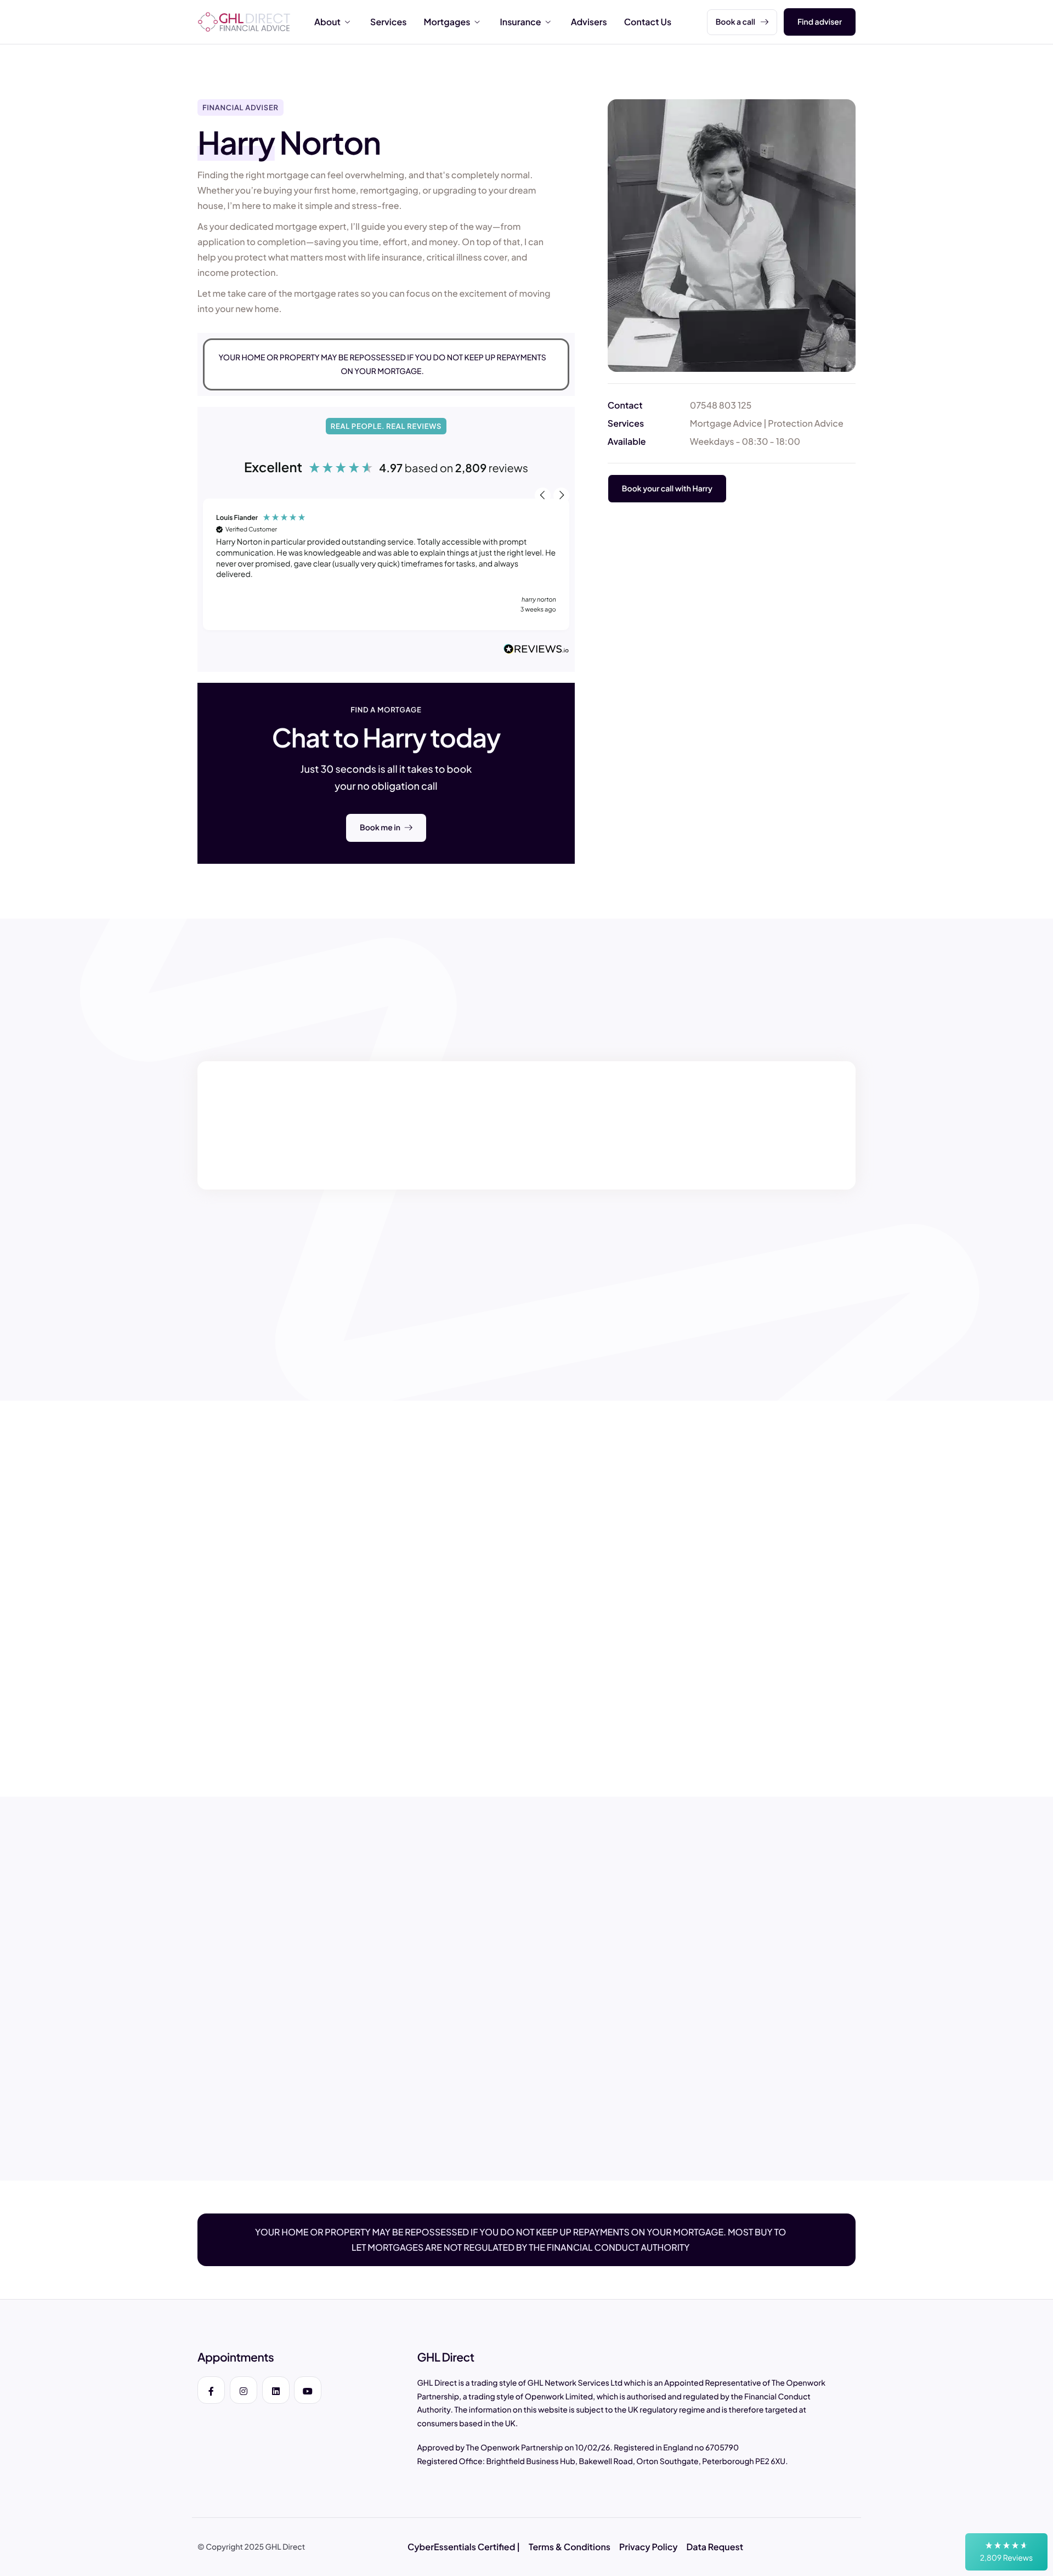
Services (388, 22)
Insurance (520, 22)
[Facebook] (211, 2390)
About (327, 22)
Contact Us (648, 22)
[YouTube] (308, 2390)
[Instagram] (244, 2390)
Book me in (380, 828)
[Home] (244, 21)
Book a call (735, 22)
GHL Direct (285, 2547)
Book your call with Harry (667, 488)
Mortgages (447, 22)
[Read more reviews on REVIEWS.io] (536, 650)
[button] (1006, 2552)
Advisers (589, 22)
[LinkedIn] (276, 2390)
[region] (386, 564)
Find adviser (820, 22)
